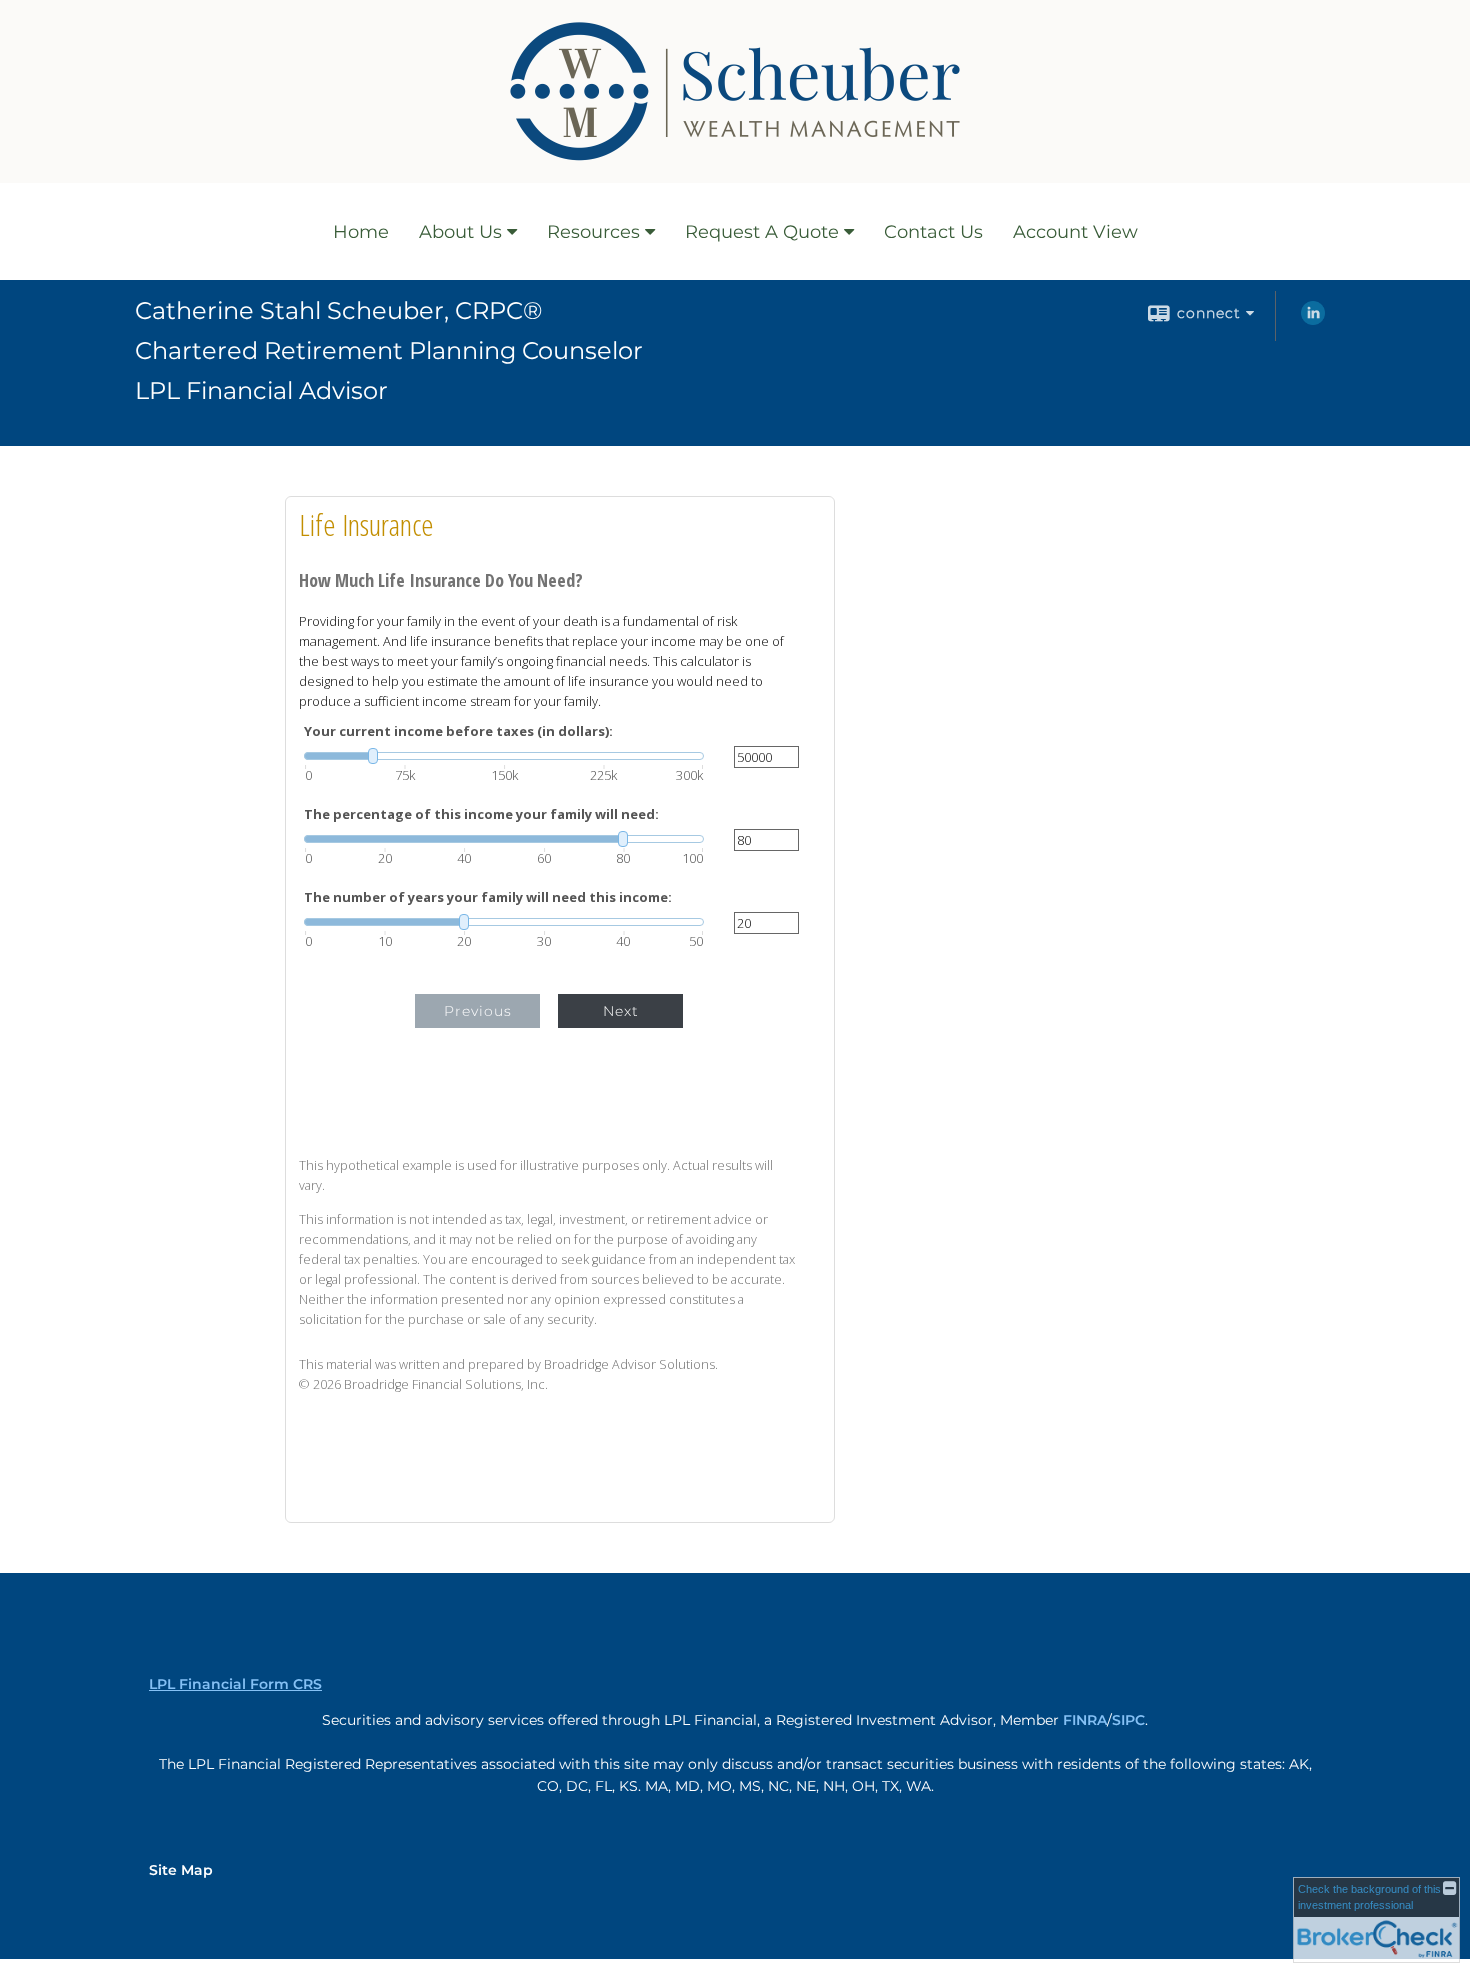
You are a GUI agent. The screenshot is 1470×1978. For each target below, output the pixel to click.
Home (361, 232)
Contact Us (933, 232)
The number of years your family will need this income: (488, 897)
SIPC (1128, 1720)
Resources (593, 232)
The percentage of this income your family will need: (481, 814)
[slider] (504, 756)
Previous (478, 1011)
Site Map (181, 1870)
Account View (1075, 232)
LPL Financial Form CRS (235, 1684)
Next (621, 1011)
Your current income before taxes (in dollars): (458, 731)
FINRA (1085, 1720)
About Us (460, 232)
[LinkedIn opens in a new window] (1313, 320)
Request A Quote (762, 232)
